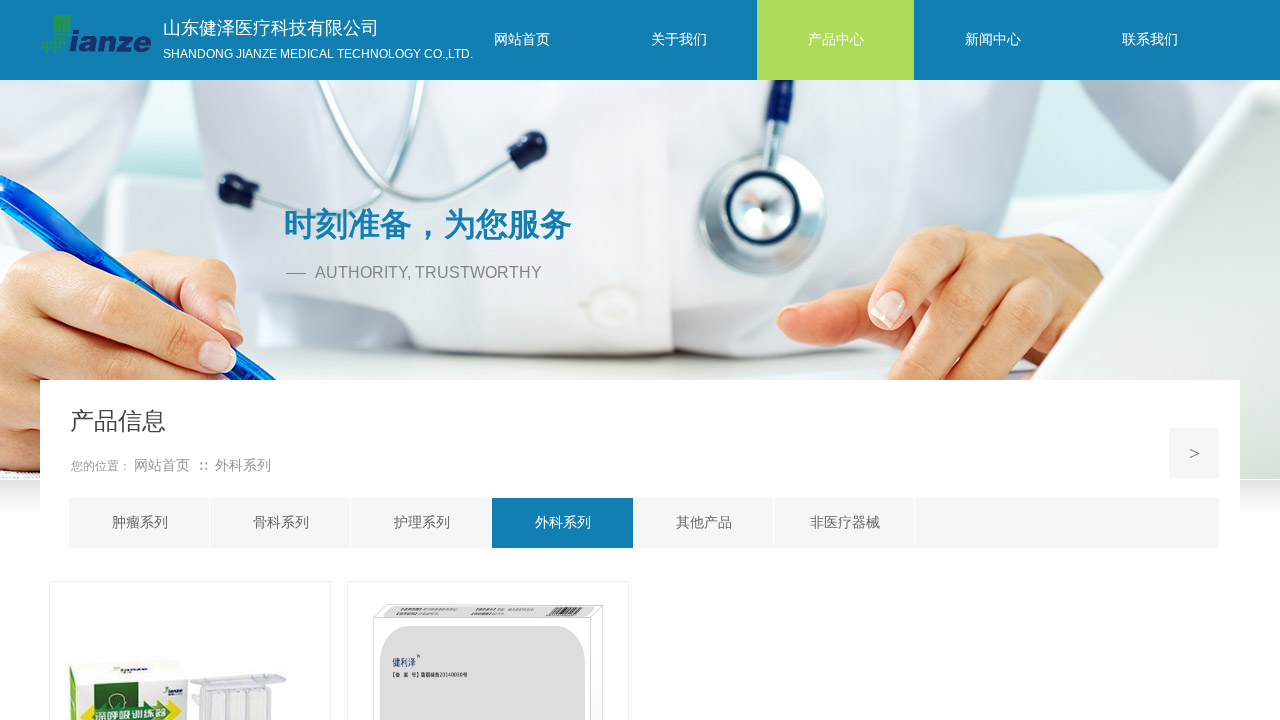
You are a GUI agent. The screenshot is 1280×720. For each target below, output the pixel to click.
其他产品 (704, 522)
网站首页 (162, 465)
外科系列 (563, 522)
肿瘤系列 (140, 522)
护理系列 (422, 522)
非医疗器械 (845, 522)
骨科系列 (281, 522)
